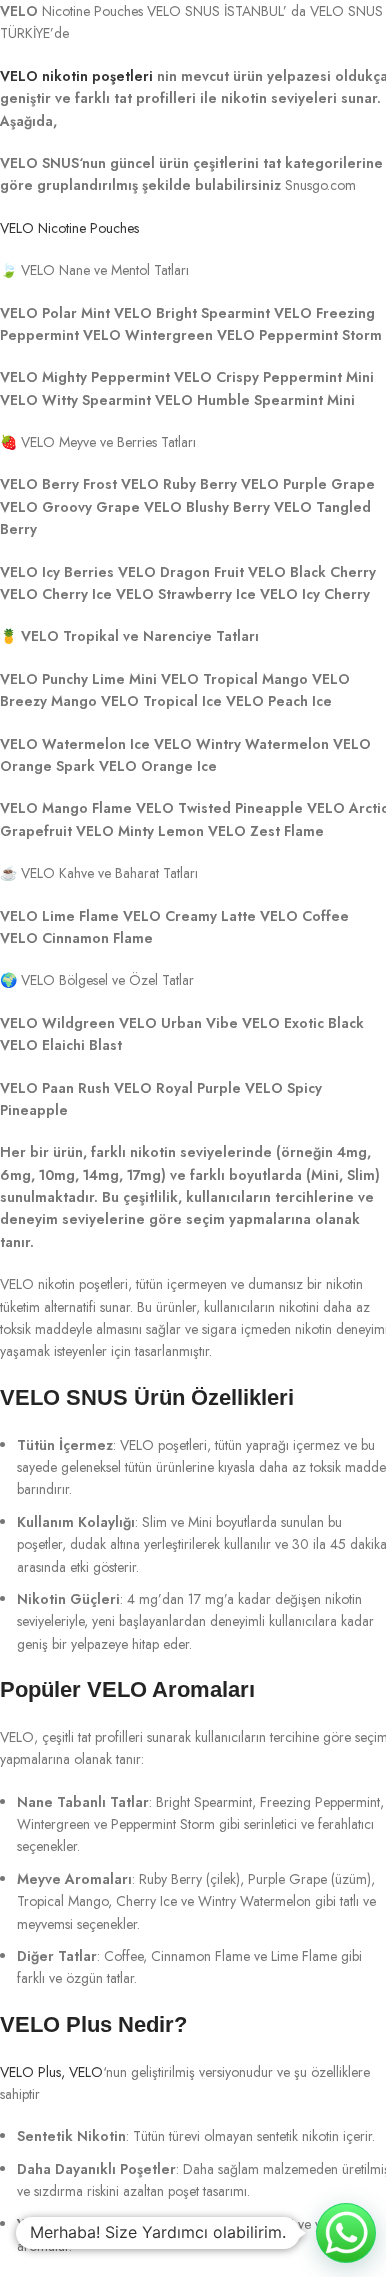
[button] (346, 2233)
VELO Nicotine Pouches (69, 228)
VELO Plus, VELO (51, 2072)
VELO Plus (56, 2024)
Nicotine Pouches (73, 11)
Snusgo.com (320, 185)
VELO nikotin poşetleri (76, 76)
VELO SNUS (39, 163)
